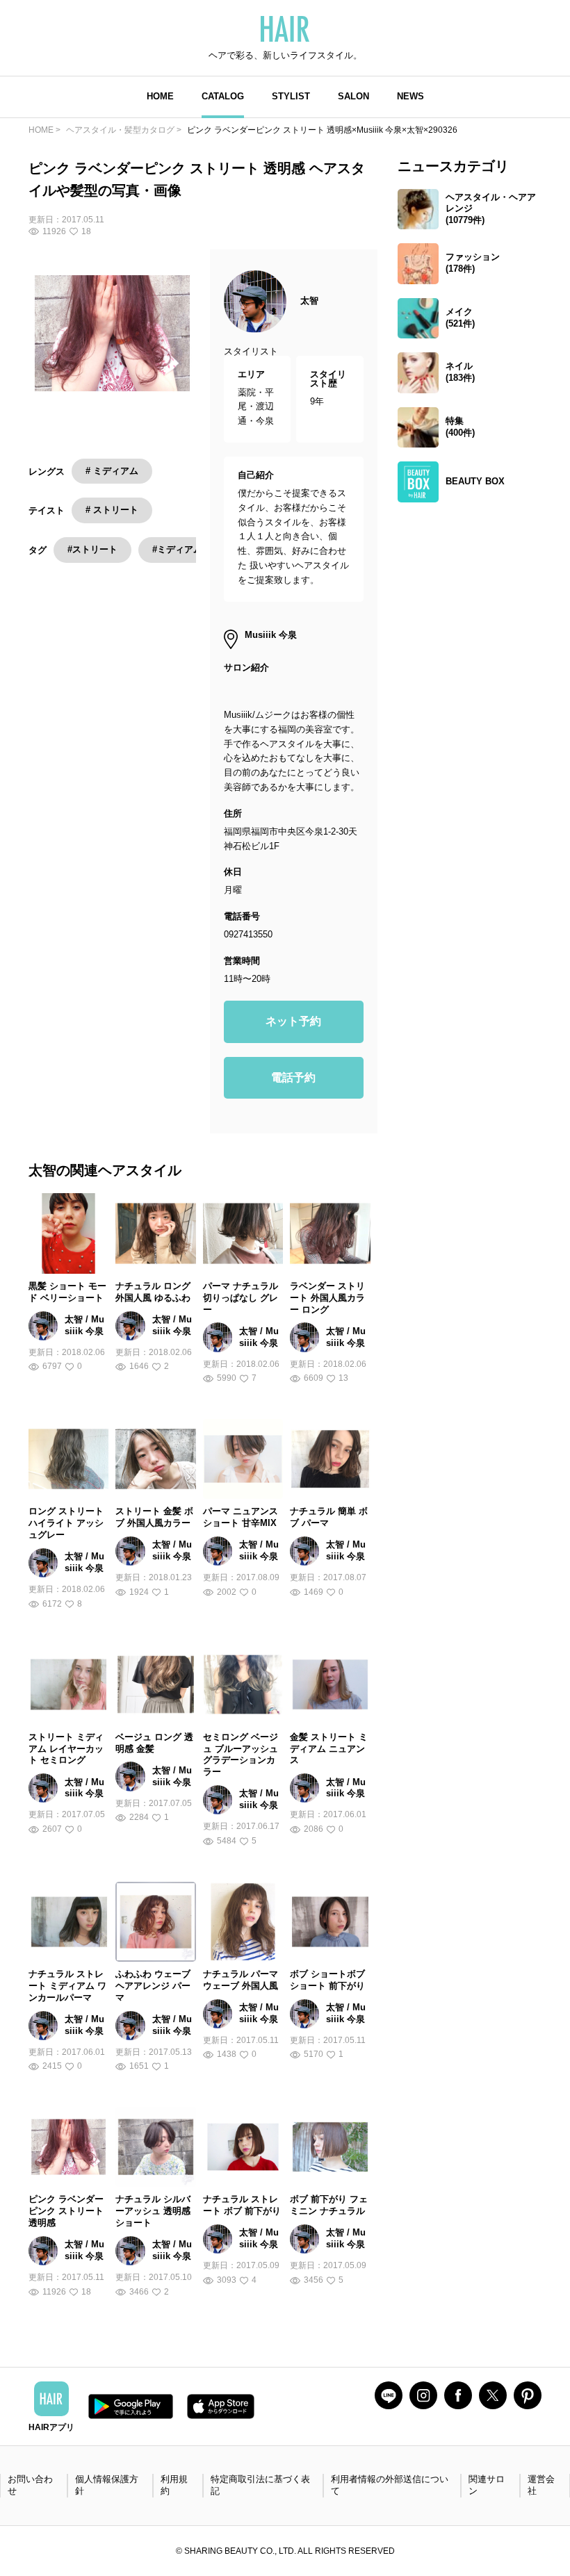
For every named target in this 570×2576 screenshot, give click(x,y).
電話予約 (293, 1077)
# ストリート (112, 510)
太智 (309, 301)
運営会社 (541, 2485)
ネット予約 (293, 1021)
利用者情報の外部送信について (390, 2485)
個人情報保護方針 (107, 2485)
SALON (353, 96)
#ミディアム (177, 549)
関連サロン (487, 2485)
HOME (160, 96)
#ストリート (92, 549)
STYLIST (291, 96)
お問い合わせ (30, 2485)
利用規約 (174, 2485)
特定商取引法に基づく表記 (260, 2485)
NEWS (410, 96)
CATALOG (223, 96)
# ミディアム (112, 471)
